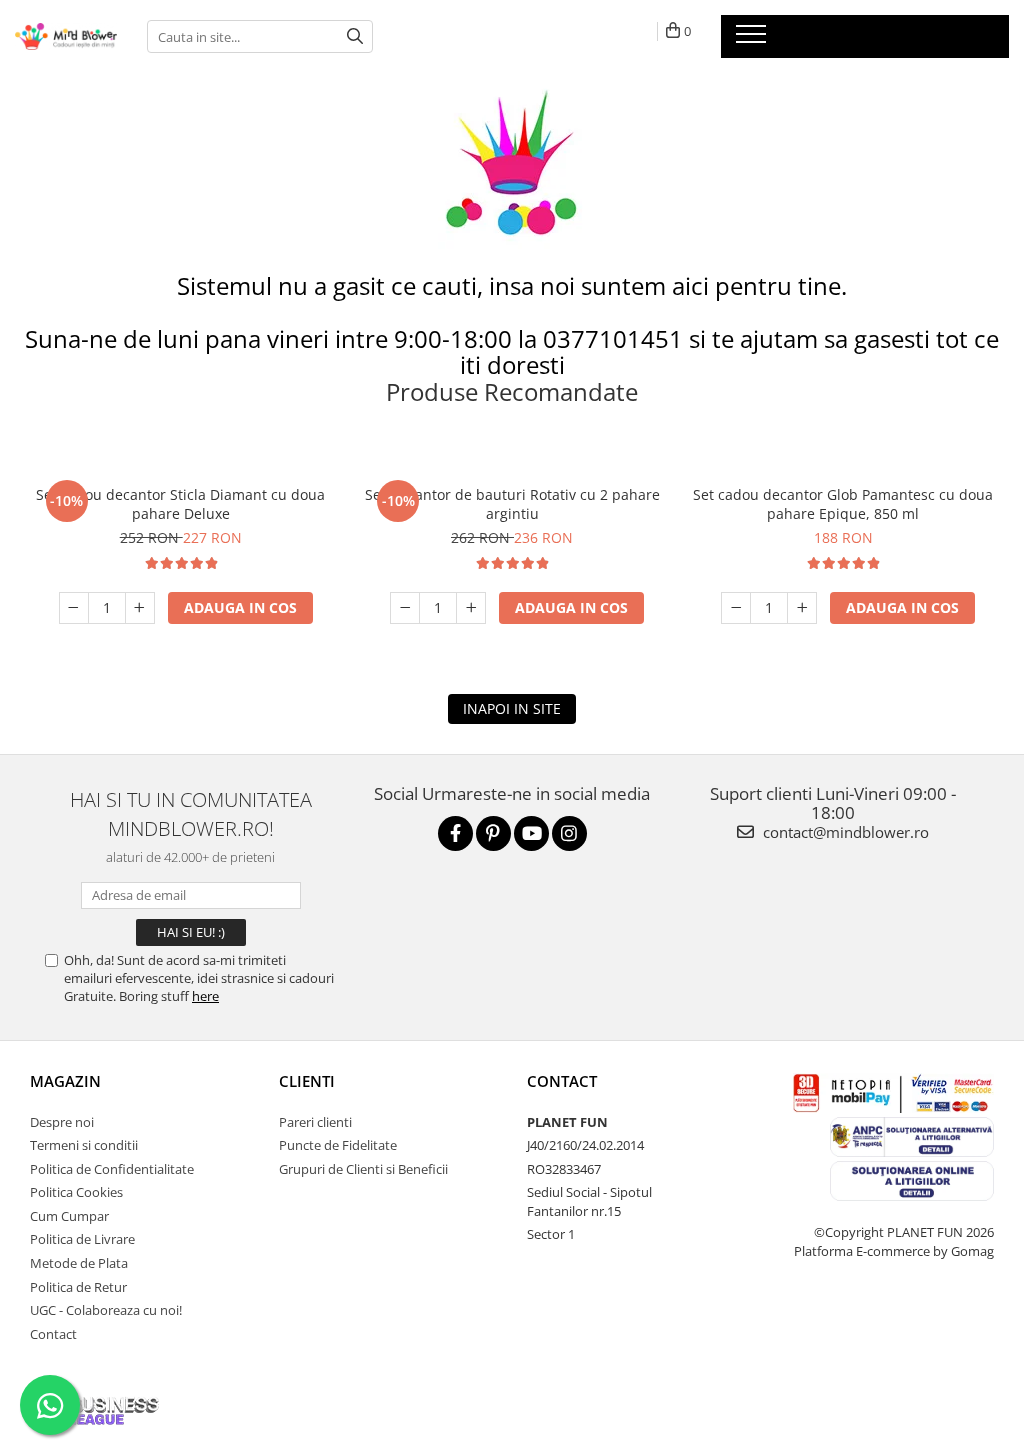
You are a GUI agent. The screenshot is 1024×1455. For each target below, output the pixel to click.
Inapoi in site (512, 708)
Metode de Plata (79, 1263)
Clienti (307, 1081)
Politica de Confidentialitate (112, 1169)
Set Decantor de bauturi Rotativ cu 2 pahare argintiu (512, 504)
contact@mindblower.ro (844, 832)
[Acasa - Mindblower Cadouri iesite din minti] (66, 36)
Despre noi (62, 1122)
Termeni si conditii (84, 1145)
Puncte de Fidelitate (338, 1145)
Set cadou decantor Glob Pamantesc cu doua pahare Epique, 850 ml (843, 504)
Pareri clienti (315, 1122)
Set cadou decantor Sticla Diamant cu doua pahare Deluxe (180, 504)
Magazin (65, 1081)
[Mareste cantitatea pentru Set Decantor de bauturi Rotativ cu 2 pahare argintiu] (471, 608)
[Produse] (753, 40)
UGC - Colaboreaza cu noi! (106, 1310)
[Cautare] (355, 36)
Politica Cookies (76, 1192)
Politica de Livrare (82, 1239)
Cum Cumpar (69, 1216)
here (205, 996)
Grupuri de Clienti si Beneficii (363, 1169)
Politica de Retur (78, 1287)
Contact (53, 1334)
